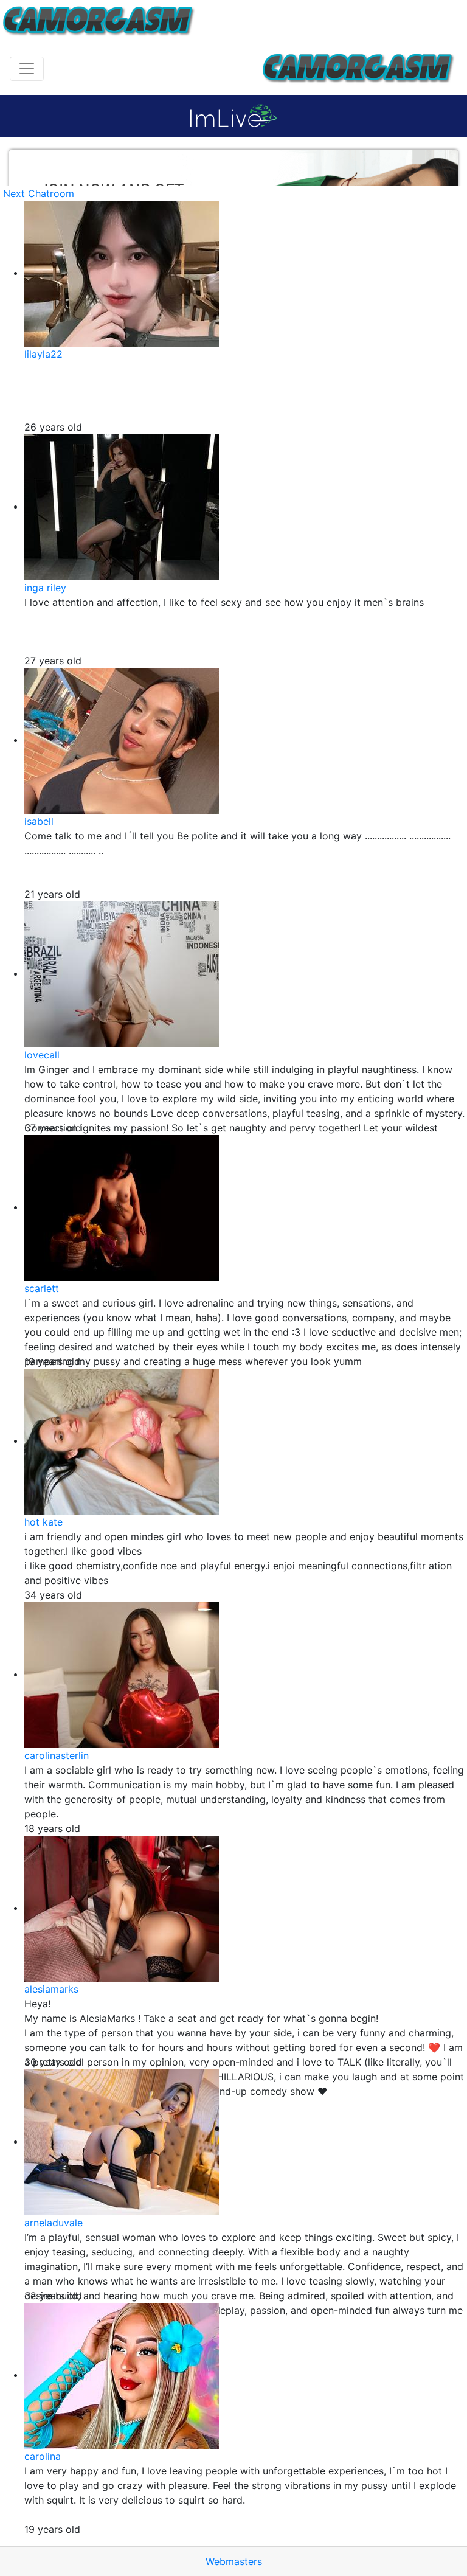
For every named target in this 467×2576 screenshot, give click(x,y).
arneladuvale (54, 2223)
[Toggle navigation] (27, 69)
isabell (39, 821)
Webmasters (234, 2561)
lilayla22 (43, 354)
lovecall (42, 1055)
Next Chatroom (39, 193)
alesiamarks (51, 1989)
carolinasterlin (57, 1755)
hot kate (43, 1522)
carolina (43, 2456)
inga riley (45, 588)
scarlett (42, 1288)
